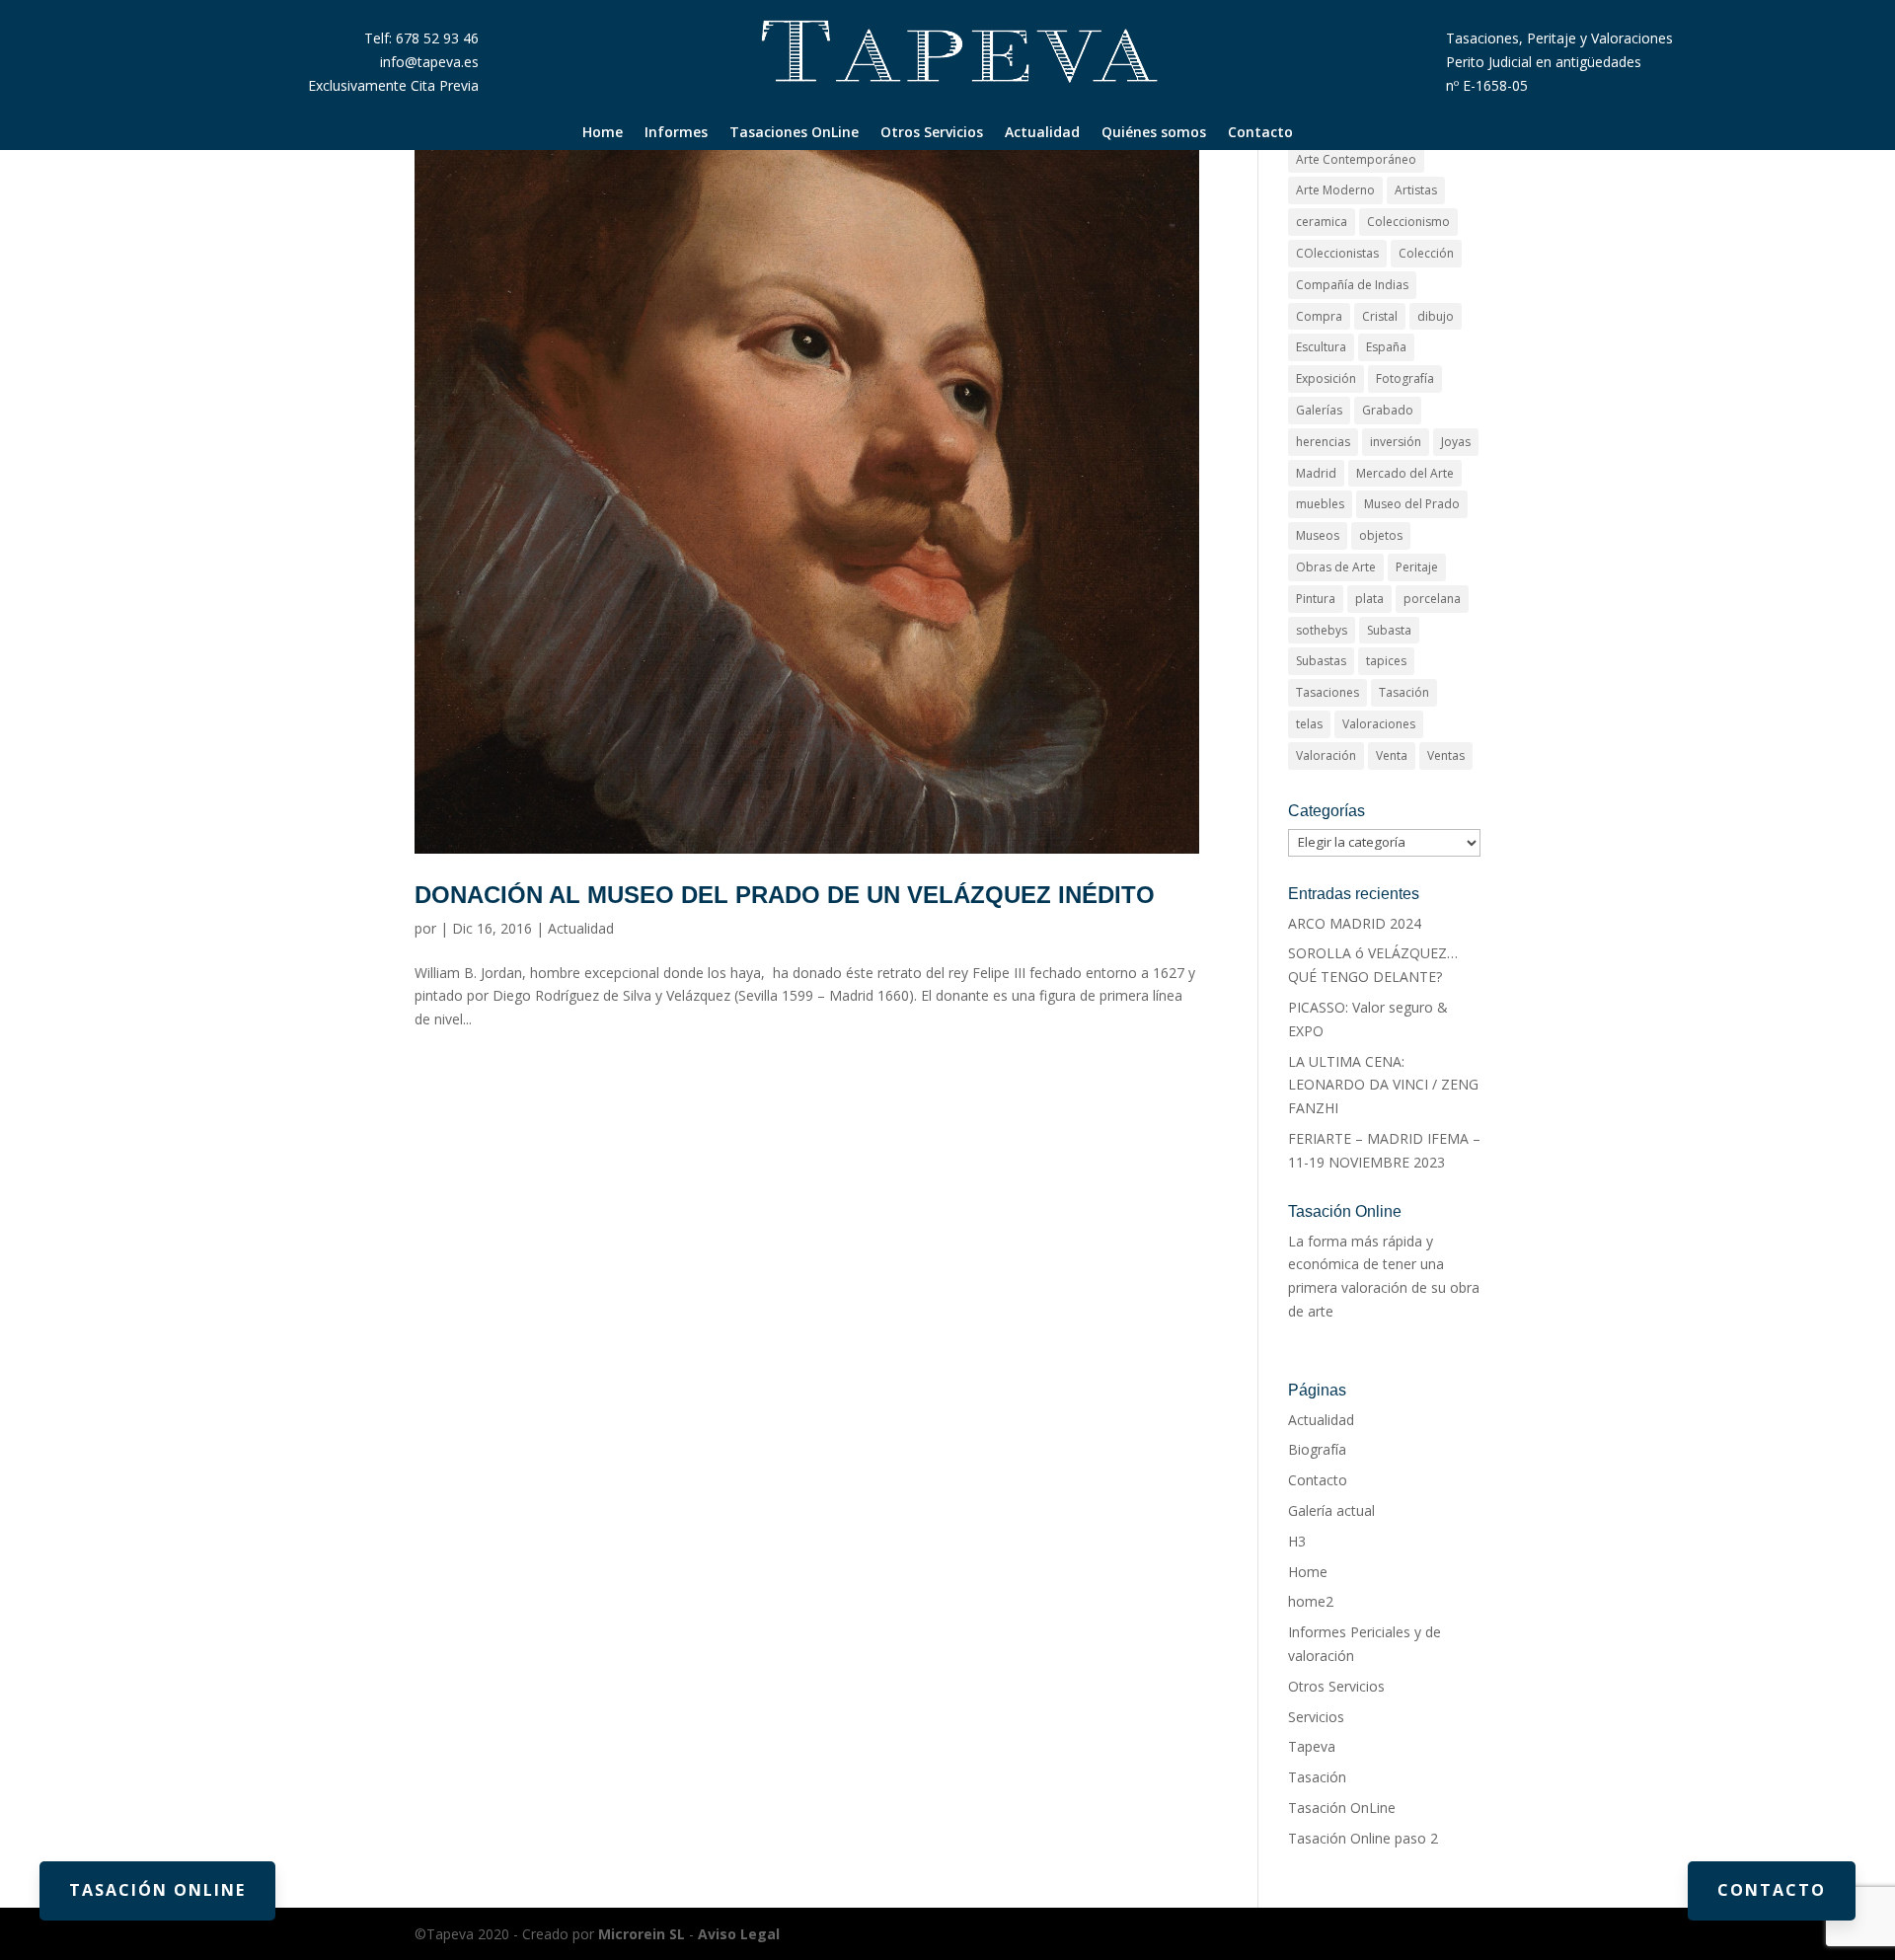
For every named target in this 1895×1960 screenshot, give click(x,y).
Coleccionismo (1408, 222)
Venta (1392, 755)
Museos (1318, 535)
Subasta (1389, 630)
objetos (1381, 535)
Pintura (1316, 599)
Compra (1319, 316)
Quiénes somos (1154, 133)
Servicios (1316, 1717)
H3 (1297, 1541)
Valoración (1326, 755)
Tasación (1404, 692)
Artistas (1416, 190)
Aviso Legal (739, 1934)
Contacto (1260, 133)
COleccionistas (1337, 253)
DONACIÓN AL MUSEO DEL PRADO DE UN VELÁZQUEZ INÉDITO (785, 895)
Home (603, 133)
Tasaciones (1327, 692)
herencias (1323, 442)
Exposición (1326, 378)
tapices (1386, 661)
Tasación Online (157, 1890)
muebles (1320, 504)
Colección (1426, 253)
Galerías (1319, 410)
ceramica (1322, 222)
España (1386, 347)
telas (1309, 724)
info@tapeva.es (429, 62)
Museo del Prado (1412, 504)
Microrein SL (642, 1934)
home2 (1311, 1601)
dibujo (1436, 316)
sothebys (1322, 630)
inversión (1396, 442)
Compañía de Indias (1352, 285)
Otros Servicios (932, 133)
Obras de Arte (1336, 567)
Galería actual (1331, 1510)
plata (1369, 599)
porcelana (1432, 599)
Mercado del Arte (1405, 473)
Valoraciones (1379, 724)
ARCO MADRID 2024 (1355, 923)
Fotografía (1405, 378)
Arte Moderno (1335, 190)
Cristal (1380, 316)
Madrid (1316, 473)
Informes (676, 133)
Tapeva (1312, 1746)
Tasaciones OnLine (794, 133)
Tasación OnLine (1342, 1808)
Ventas (1446, 755)
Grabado (1388, 410)
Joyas (1456, 442)
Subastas (1321, 661)
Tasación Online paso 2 (1363, 1838)
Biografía (1317, 1449)
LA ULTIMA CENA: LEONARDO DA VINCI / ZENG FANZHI (1383, 1085)
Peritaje (1417, 567)
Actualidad (1042, 133)
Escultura (1321, 347)
